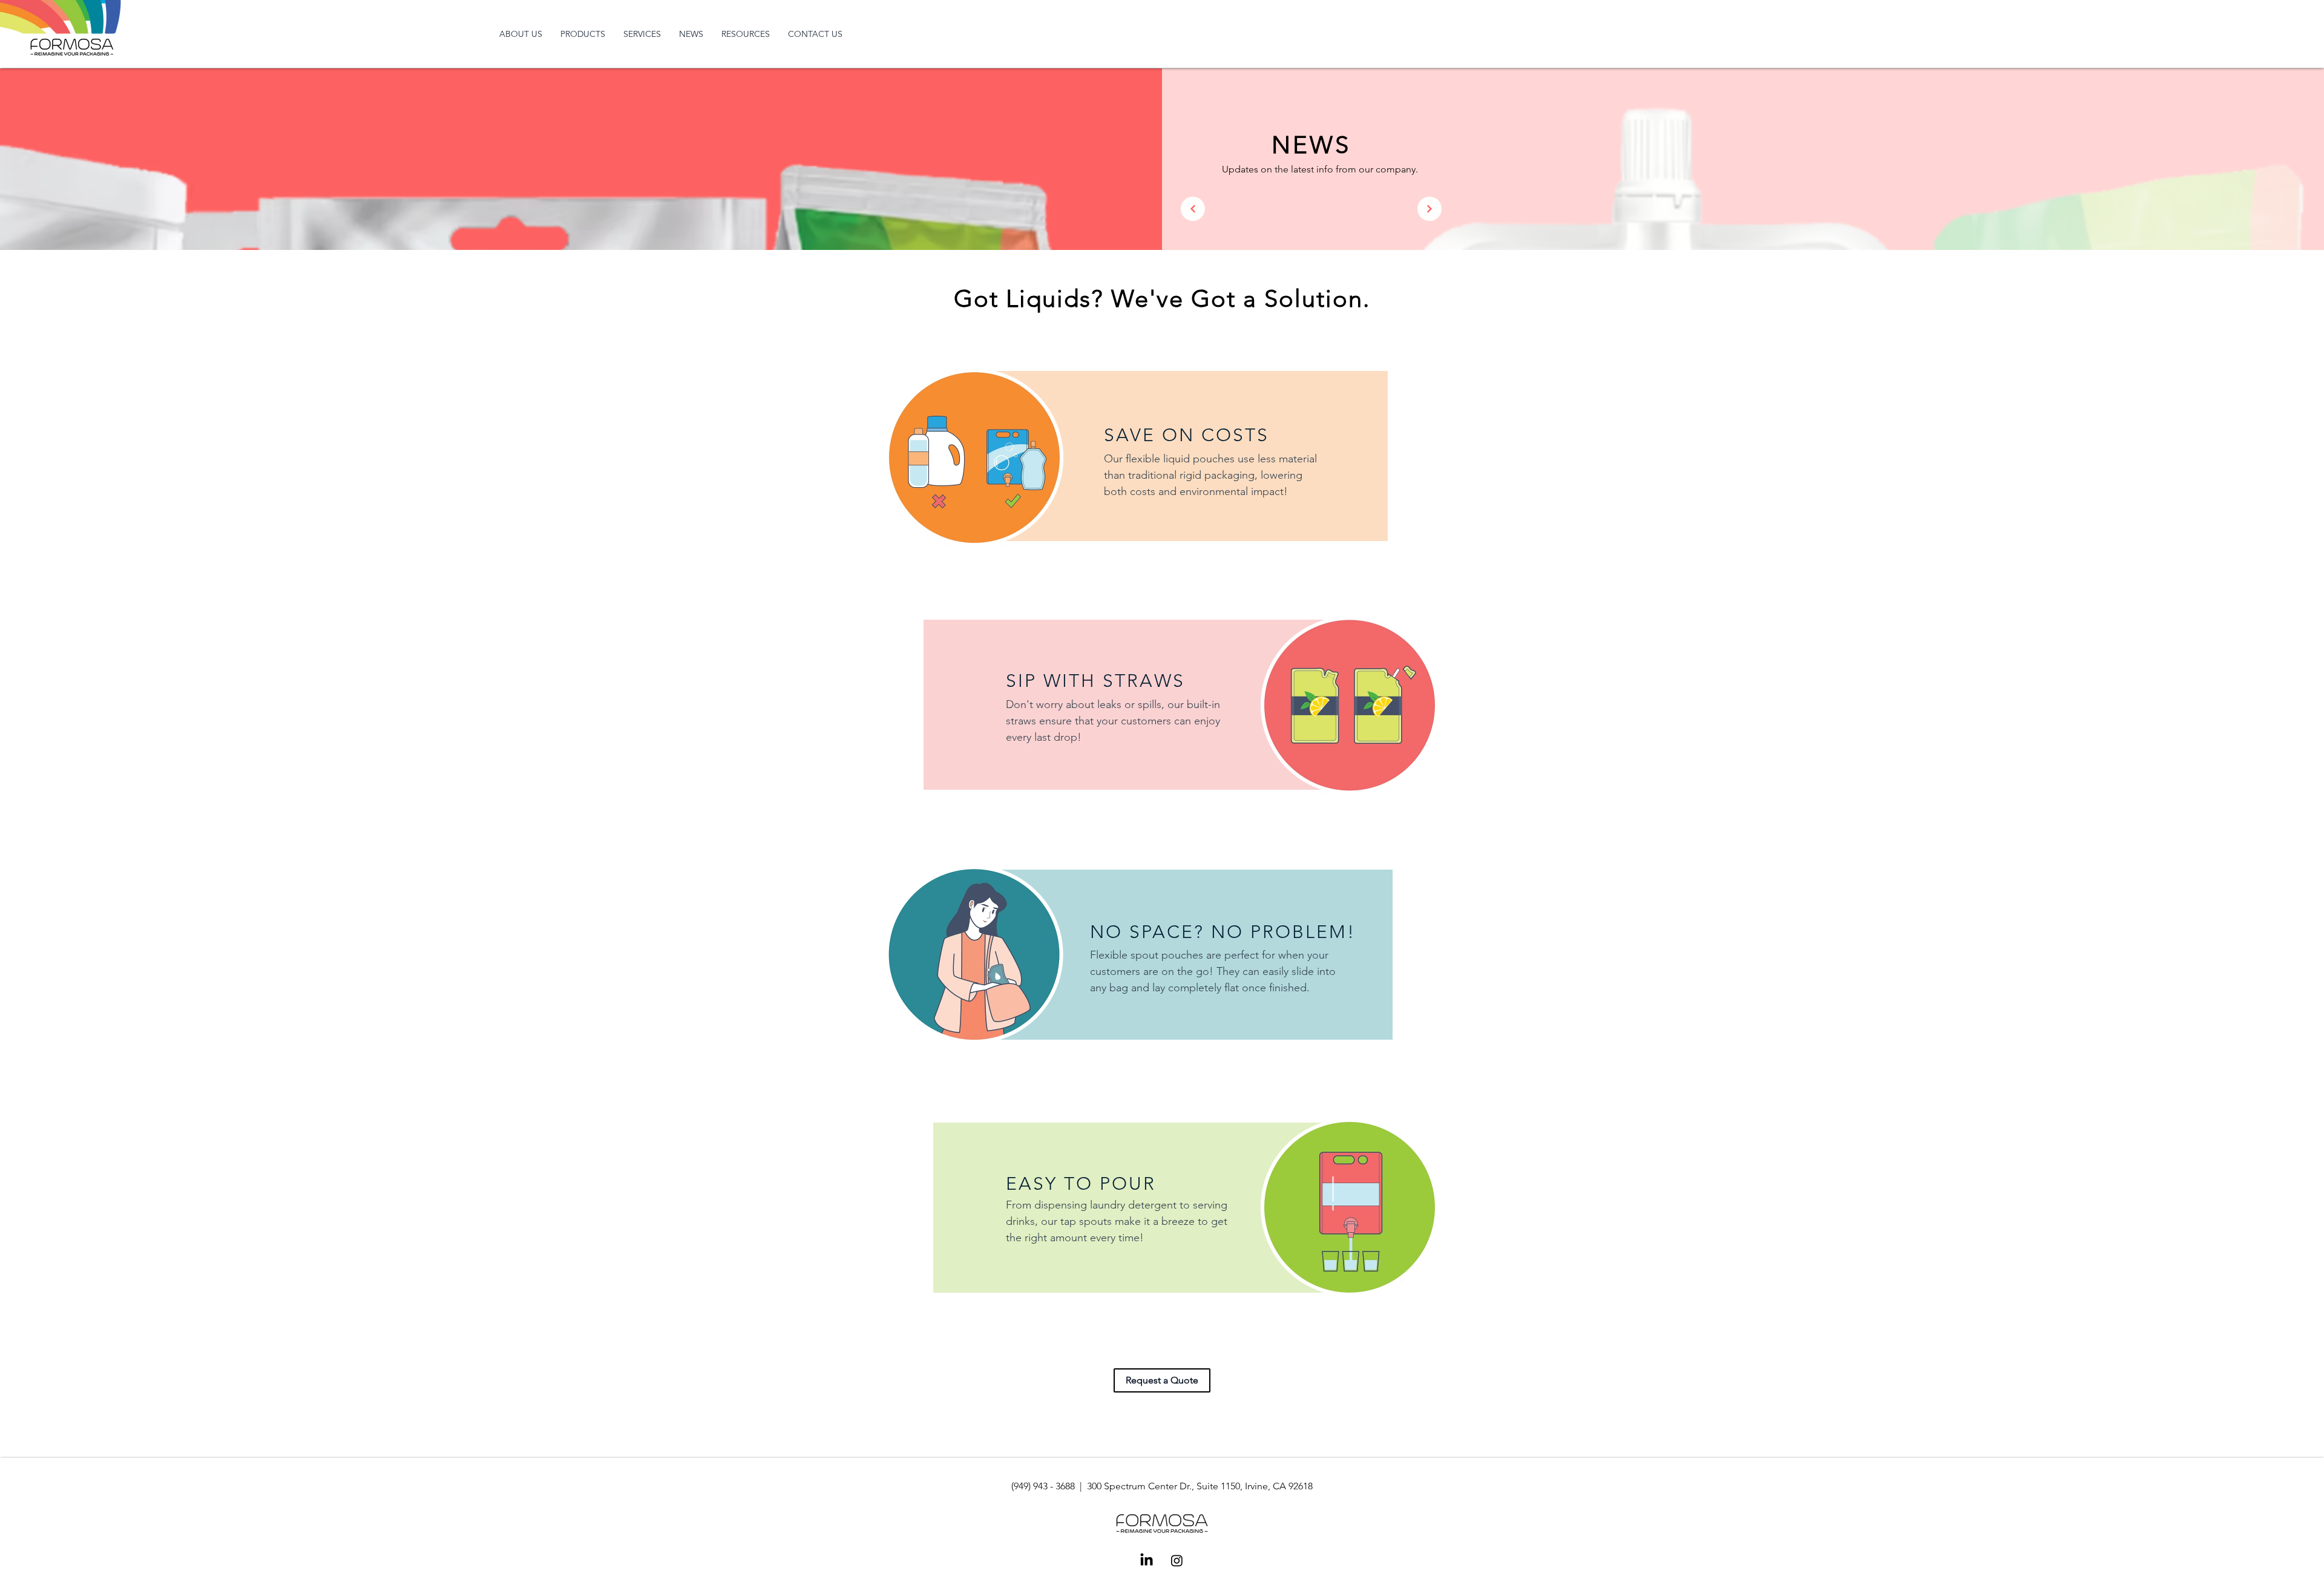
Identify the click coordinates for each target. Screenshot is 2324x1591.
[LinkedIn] (1147, 1560)
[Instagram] (1177, 1560)
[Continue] (1193, 209)
